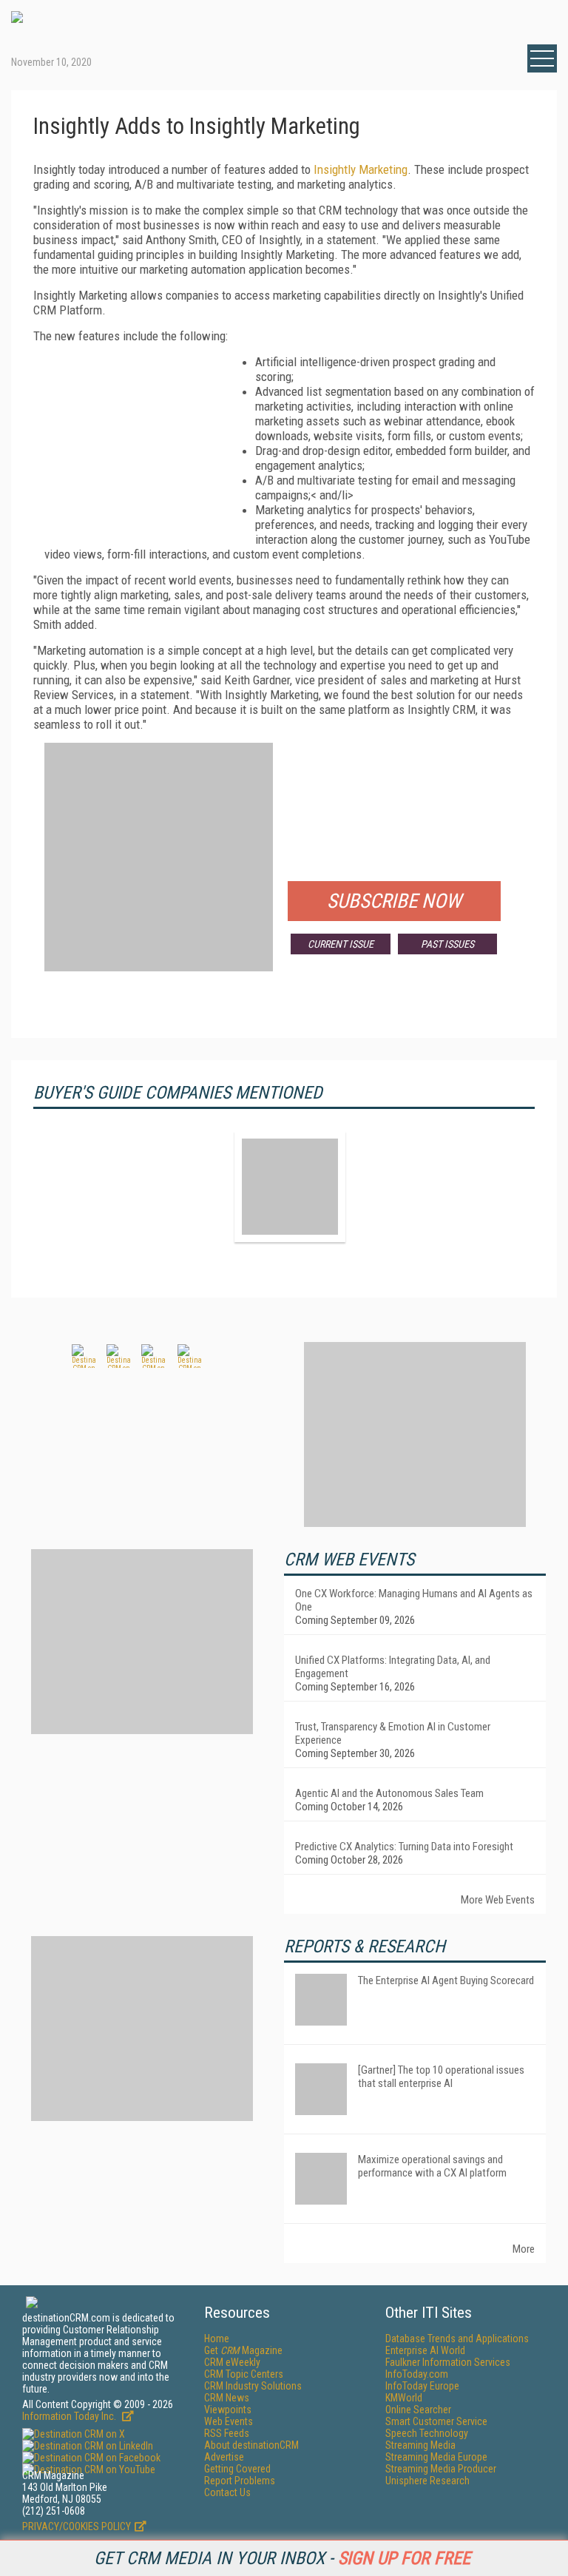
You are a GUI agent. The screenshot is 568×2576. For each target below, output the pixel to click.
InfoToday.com (417, 2374)
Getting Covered (237, 2469)
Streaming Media (420, 2445)
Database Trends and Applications (457, 2339)
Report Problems (240, 2481)
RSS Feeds (227, 2433)
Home (217, 2339)
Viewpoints (228, 2410)
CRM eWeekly (232, 2362)
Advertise (224, 2457)
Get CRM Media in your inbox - (282, 2558)
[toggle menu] (542, 58)
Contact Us (227, 2492)
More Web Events (498, 1900)
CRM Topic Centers (244, 2374)
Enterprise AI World (425, 2350)
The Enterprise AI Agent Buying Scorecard (446, 1980)
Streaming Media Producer (441, 2469)
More (524, 2249)
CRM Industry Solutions (253, 2386)
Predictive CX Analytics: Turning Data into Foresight (404, 1847)
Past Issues (447, 944)
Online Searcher (418, 2410)
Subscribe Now (394, 901)
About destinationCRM (251, 2445)
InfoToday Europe (422, 2386)
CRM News (227, 2398)
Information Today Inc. (70, 2416)
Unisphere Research (427, 2481)
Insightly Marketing (361, 169)
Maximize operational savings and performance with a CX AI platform (432, 2166)
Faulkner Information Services (448, 2362)
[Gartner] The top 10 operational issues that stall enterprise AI (441, 2077)
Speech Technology (427, 2433)
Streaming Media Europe (436, 2457)
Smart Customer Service (436, 2421)
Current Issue (341, 944)
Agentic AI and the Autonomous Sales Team (389, 1793)
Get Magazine (243, 2350)
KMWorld (404, 2398)
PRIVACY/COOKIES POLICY (77, 2526)
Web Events (229, 2421)
